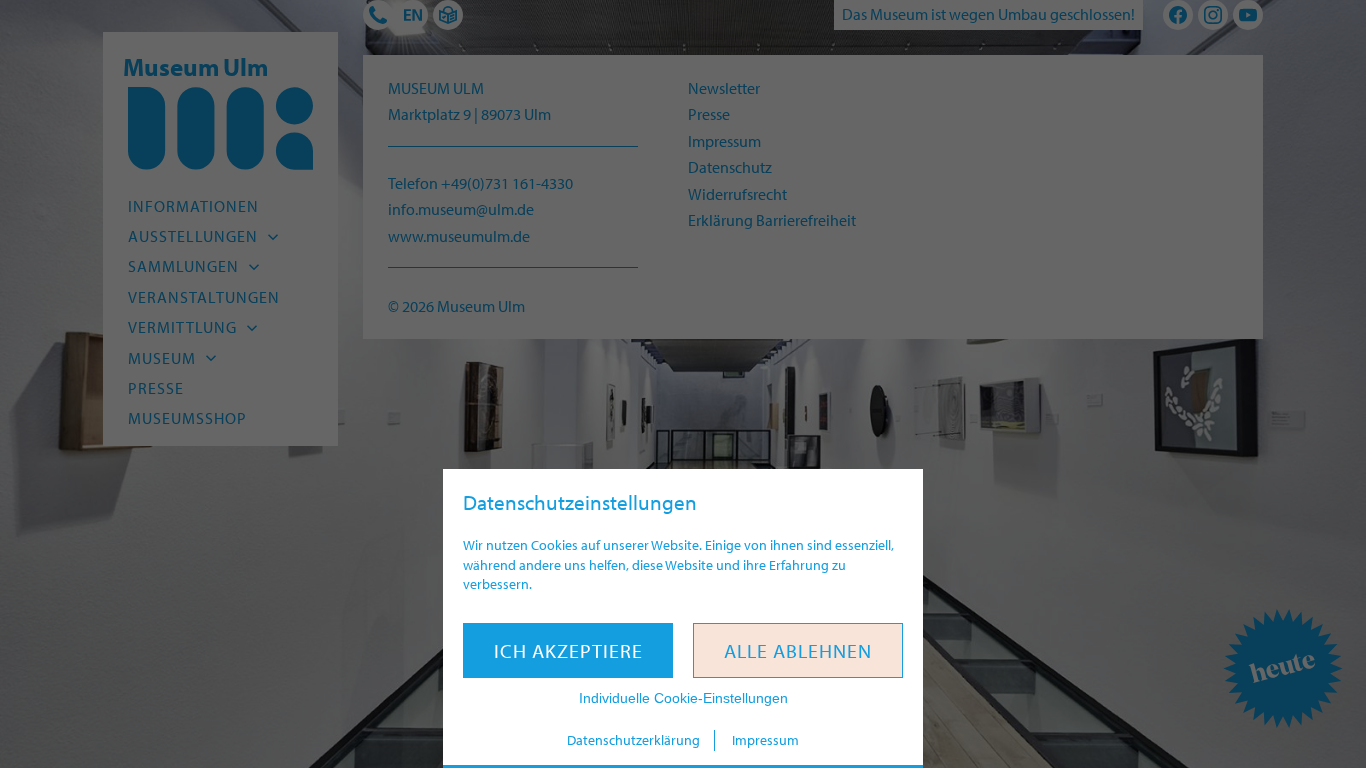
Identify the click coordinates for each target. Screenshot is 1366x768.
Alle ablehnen (798, 650)
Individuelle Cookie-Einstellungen (683, 698)
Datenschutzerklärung (633, 740)
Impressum (765, 740)
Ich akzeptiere (568, 650)
